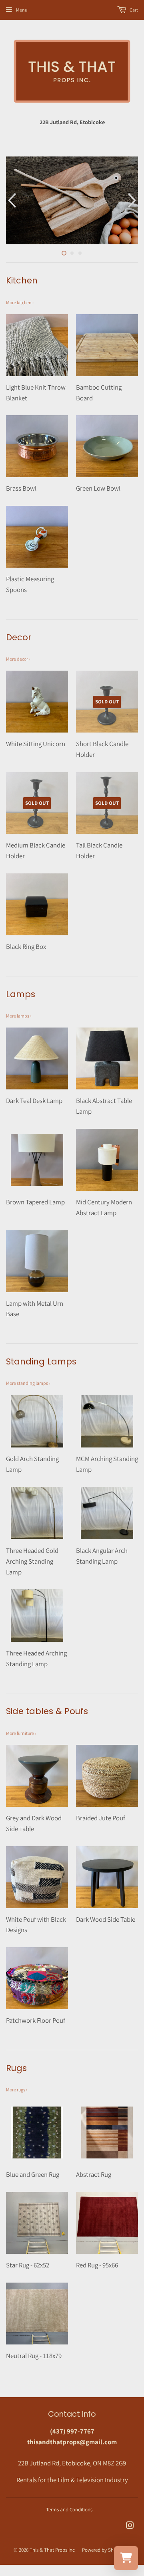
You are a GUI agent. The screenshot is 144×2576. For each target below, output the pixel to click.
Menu (22, 10)
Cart (133, 10)
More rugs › (17, 2090)
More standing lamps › (28, 1383)
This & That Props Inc (52, 2550)
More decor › (18, 659)
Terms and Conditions (69, 2510)
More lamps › (19, 1016)
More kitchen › (20, 302)
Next (133, 200)
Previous (11, 200)
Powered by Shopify (103, 2550)
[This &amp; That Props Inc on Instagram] (130, 2526)
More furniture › (21, 1733)
